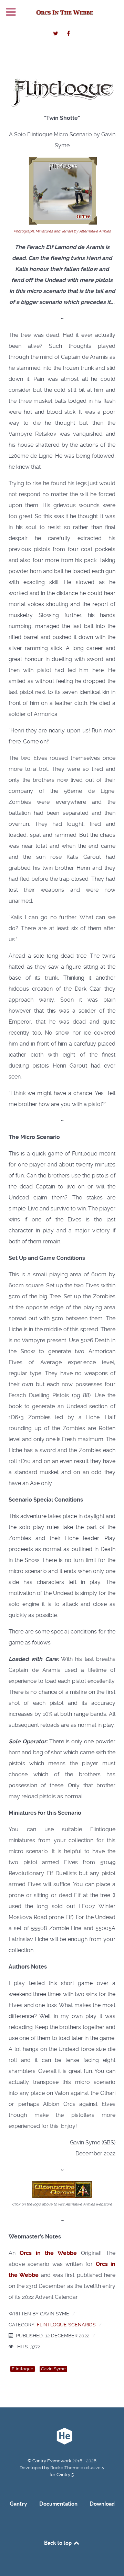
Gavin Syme (53, 2369)
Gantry (18, 2504)
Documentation (58, 2504)
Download (102, 2504)
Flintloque (23, 2369)
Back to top (58, 2543)
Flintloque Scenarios (66, 2325)
